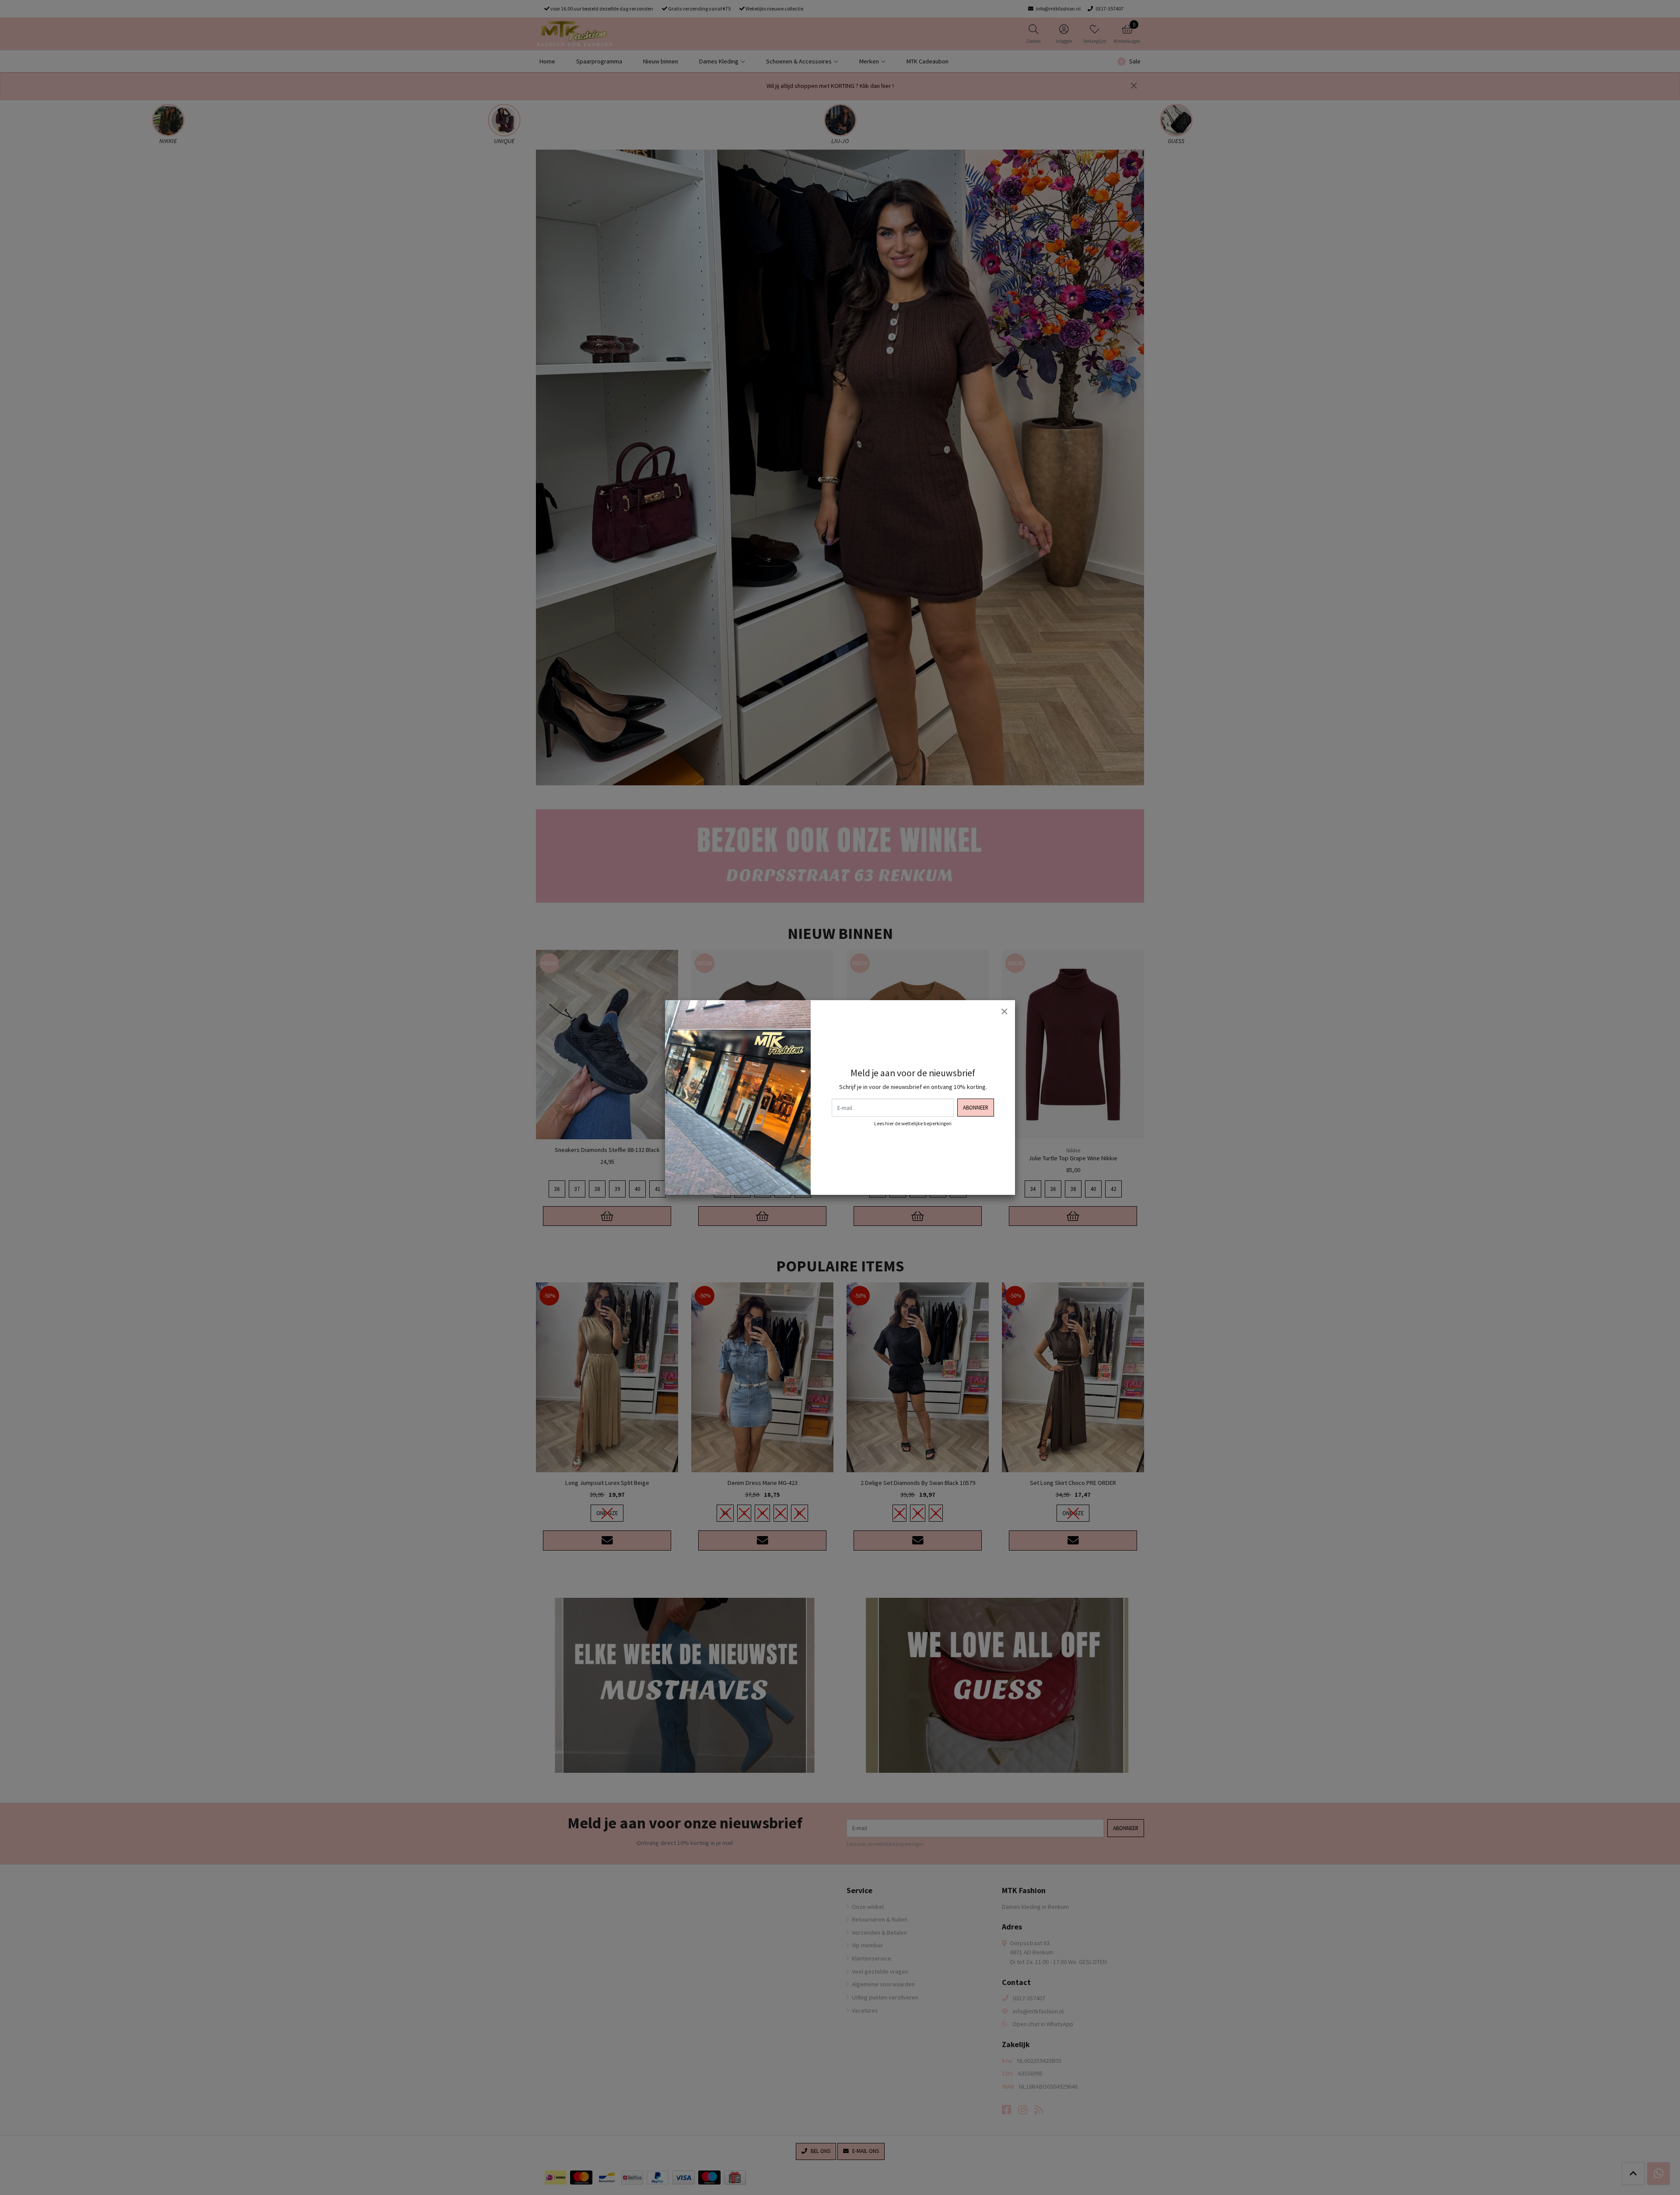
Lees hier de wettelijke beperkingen (913, 1124)
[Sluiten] (1004, 1011)
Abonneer (976, 1107)
